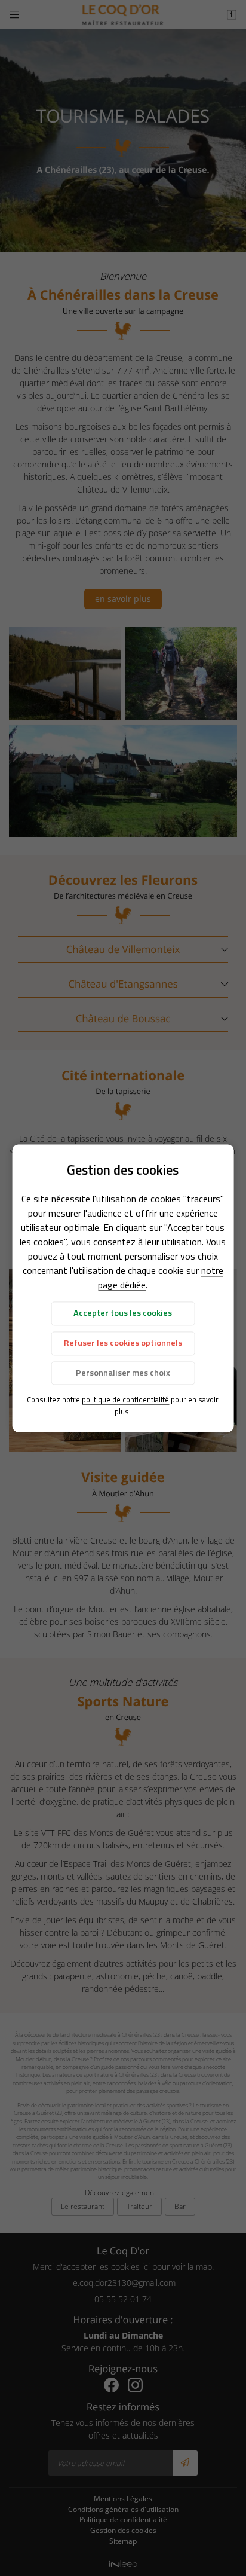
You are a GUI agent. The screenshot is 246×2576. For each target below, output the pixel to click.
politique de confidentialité (125, 1400)
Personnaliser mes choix (123, 1373)
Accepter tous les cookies (123, 1313)
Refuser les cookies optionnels (123, 1343)
